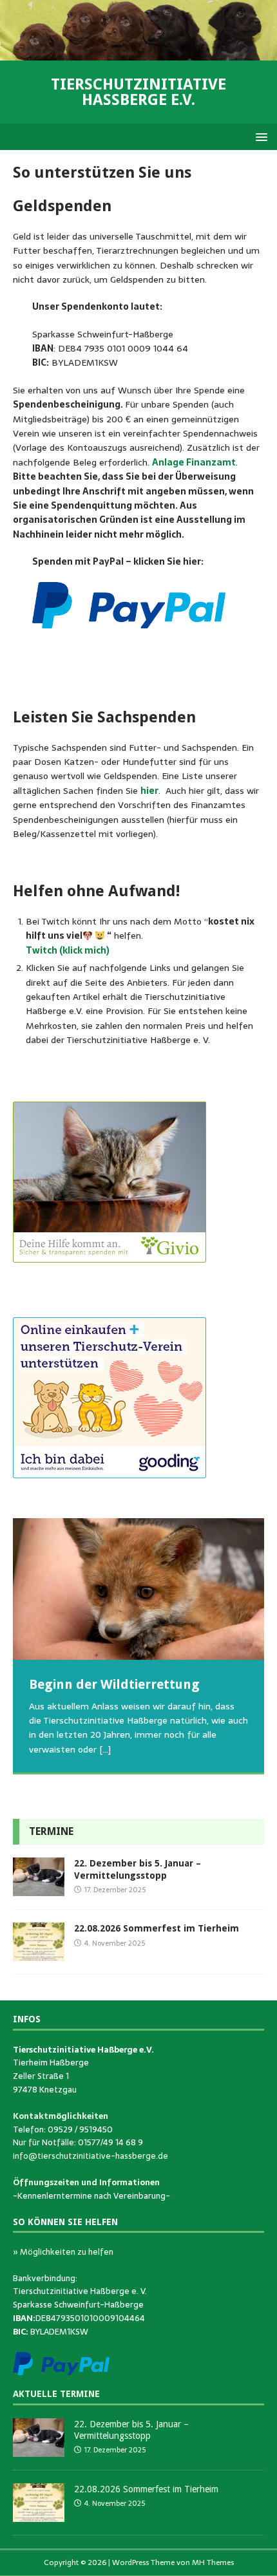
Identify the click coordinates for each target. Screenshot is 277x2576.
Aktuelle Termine (56, 2394)
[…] (105, 1749)
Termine (51, 1831)
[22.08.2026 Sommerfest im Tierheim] (39, 1954)
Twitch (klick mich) (68, 950)
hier (149, 791)
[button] (259, 136)
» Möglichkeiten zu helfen (63, 2252)
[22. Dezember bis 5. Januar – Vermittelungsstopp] (39, 1889)
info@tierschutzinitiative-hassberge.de (91, 2156)
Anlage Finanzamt (194, 462)
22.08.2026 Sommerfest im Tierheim (157, 1928)
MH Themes (213, 2562)
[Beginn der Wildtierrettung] (138, 1589)
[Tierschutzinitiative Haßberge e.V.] (138, 53)
